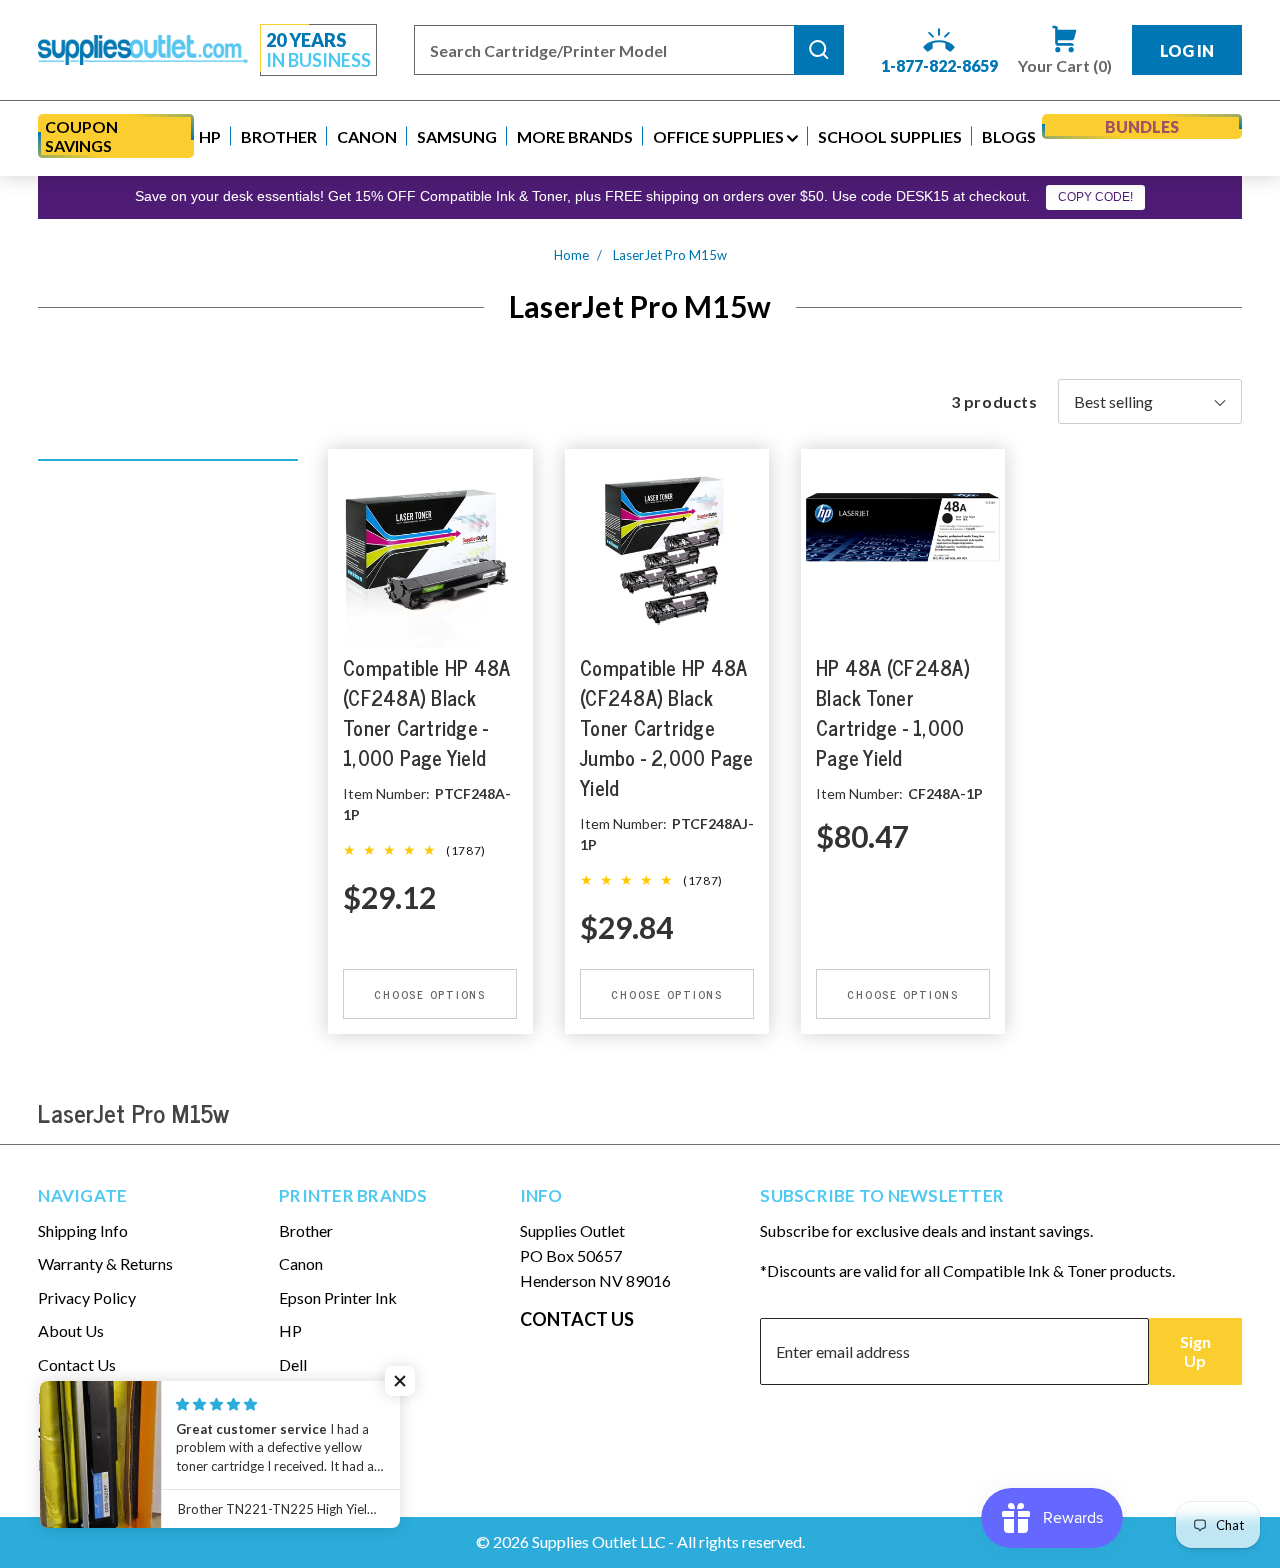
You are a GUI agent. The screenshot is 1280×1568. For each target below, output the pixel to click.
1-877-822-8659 (939, 65)
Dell (293, 1364)
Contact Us (77, 1364)
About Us (71, 1330)
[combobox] (604, 50)
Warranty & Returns (105, 1263)
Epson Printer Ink (338, 1297)
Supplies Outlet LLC (599, 1541)
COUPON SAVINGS (81, 136)
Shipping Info (83, 1230)
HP (290, 1330)
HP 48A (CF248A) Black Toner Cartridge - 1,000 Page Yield (893, 713)
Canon (301, 1263)
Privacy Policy (87, 1297)
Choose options (431, 994)
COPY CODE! (1095, 197)
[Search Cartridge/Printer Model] (819, 50)
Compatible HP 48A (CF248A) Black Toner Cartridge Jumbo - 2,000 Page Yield (667, 728)
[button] (210, 136)
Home (571, 255)
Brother (306, 1230)
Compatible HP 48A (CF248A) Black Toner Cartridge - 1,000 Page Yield (426, 713)
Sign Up (1195, 1351)
